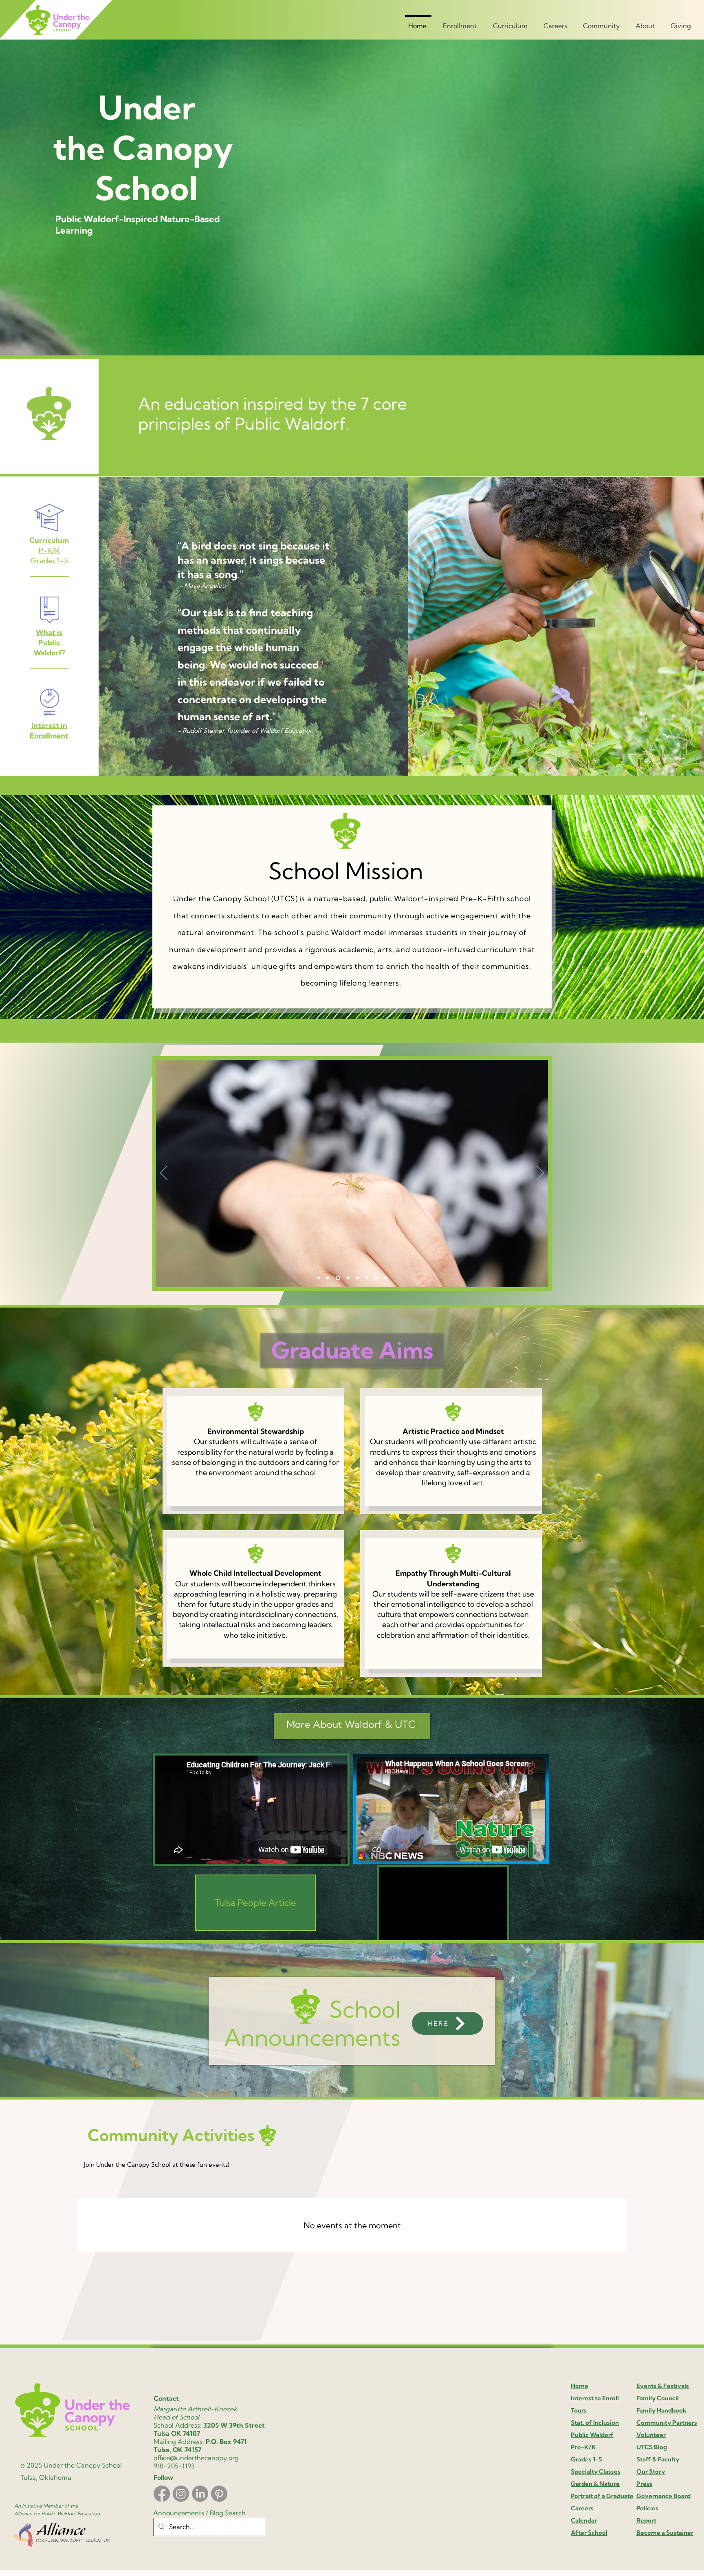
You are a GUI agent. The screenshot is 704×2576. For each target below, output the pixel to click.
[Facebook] (162, 2494)
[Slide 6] (318, 1278)
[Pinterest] (219, 2494)
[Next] (540, 1173)
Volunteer (651, 2435)
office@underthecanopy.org (196, 2458)
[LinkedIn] (200, 2494)
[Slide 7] (328, 1278)
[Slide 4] (337, 1278)
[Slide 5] (386, 1278)
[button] (461, 22)
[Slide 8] (346, 1278)
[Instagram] (181, 2494)
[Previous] (164, 1173)
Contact (166, 2398)
